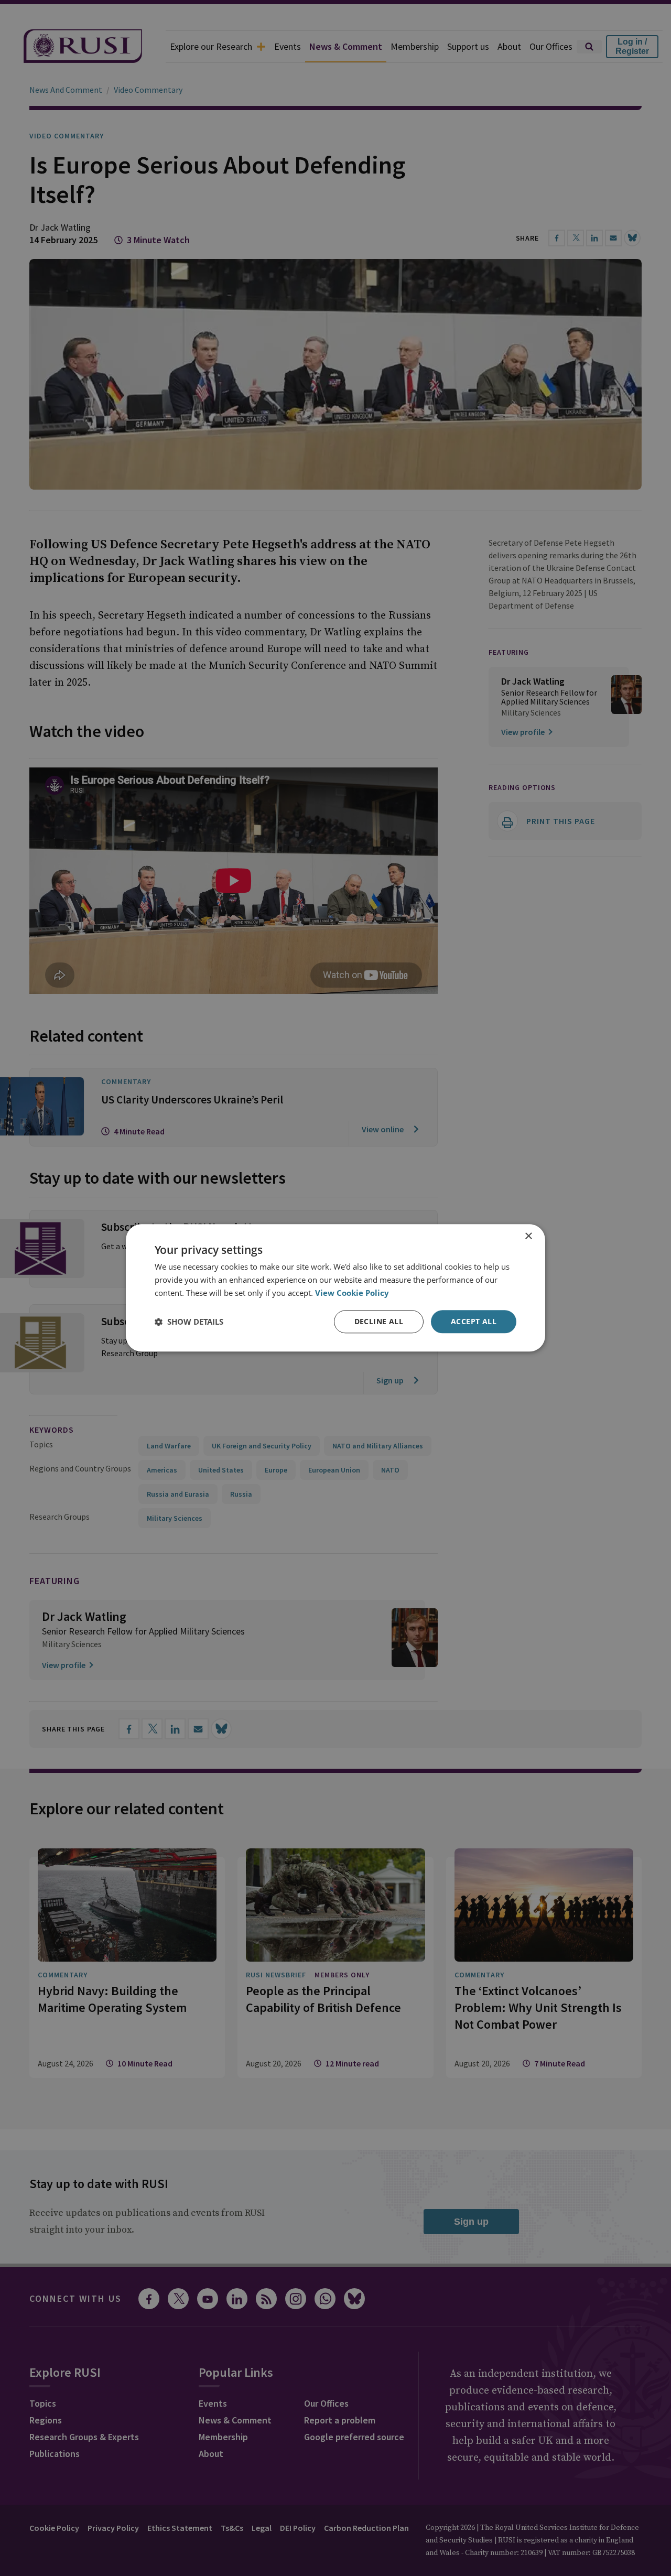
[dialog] (335, 1288)
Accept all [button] (474, 1321)
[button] (189, 1322)
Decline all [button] (379, 1321)
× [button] (528, 1236)
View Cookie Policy (352, 1293)
